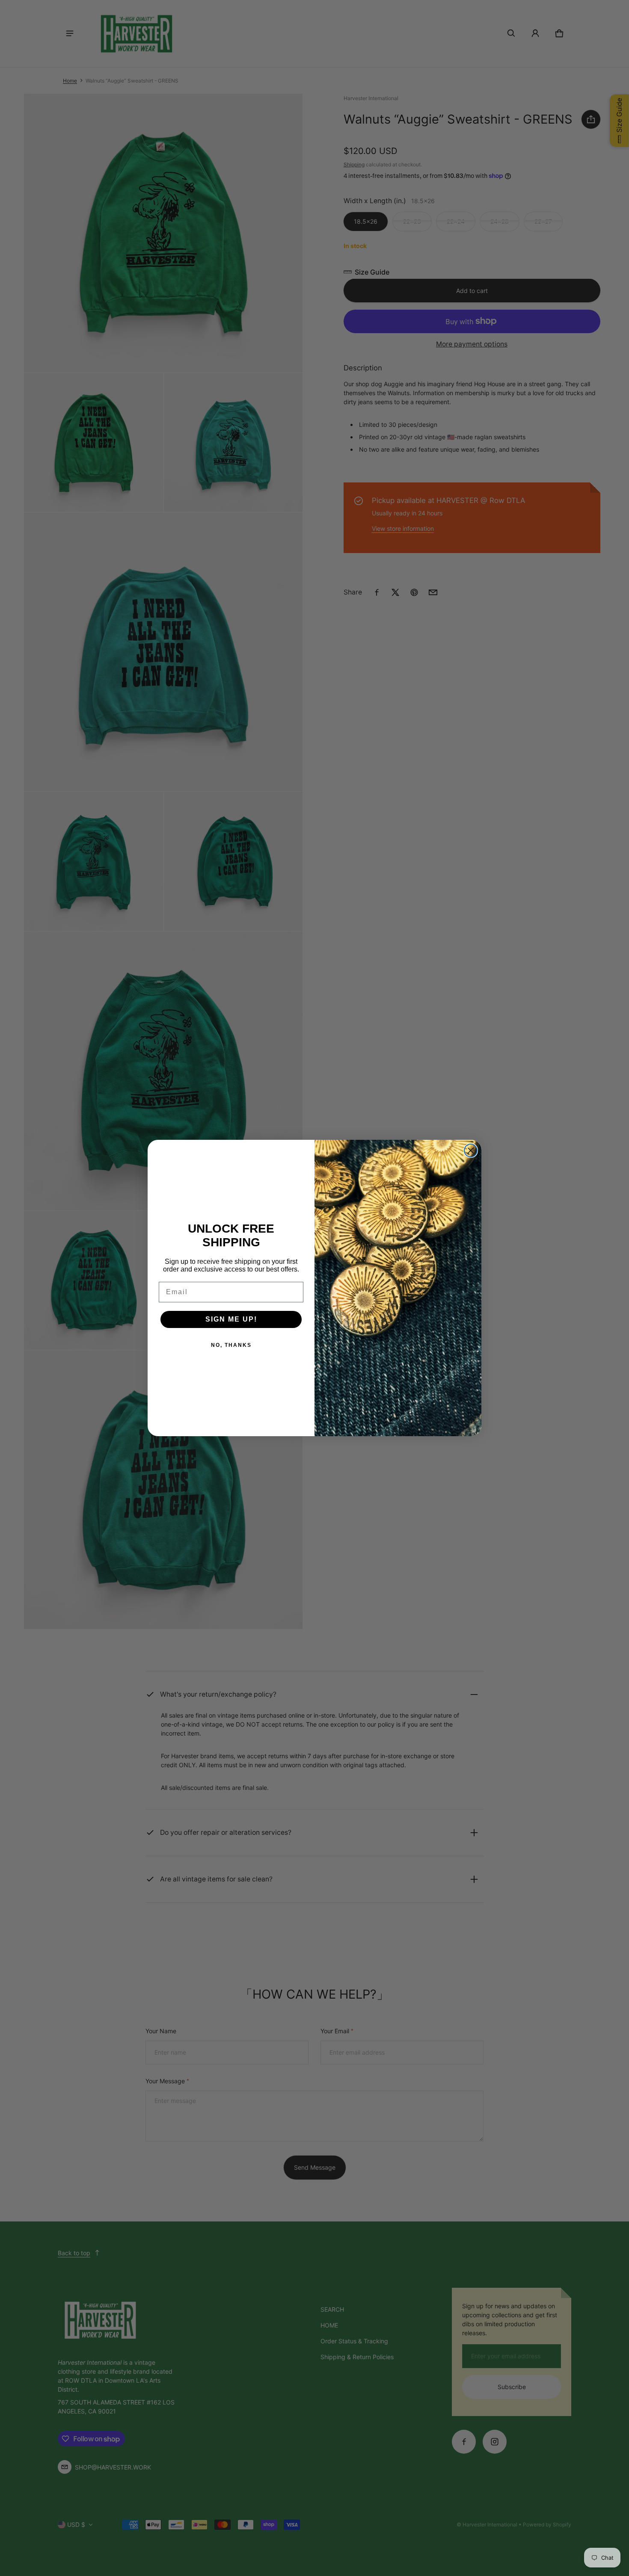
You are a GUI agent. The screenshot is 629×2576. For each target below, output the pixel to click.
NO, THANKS (231, 1345)
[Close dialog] (471, 1150)
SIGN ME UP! (231, 1319)
